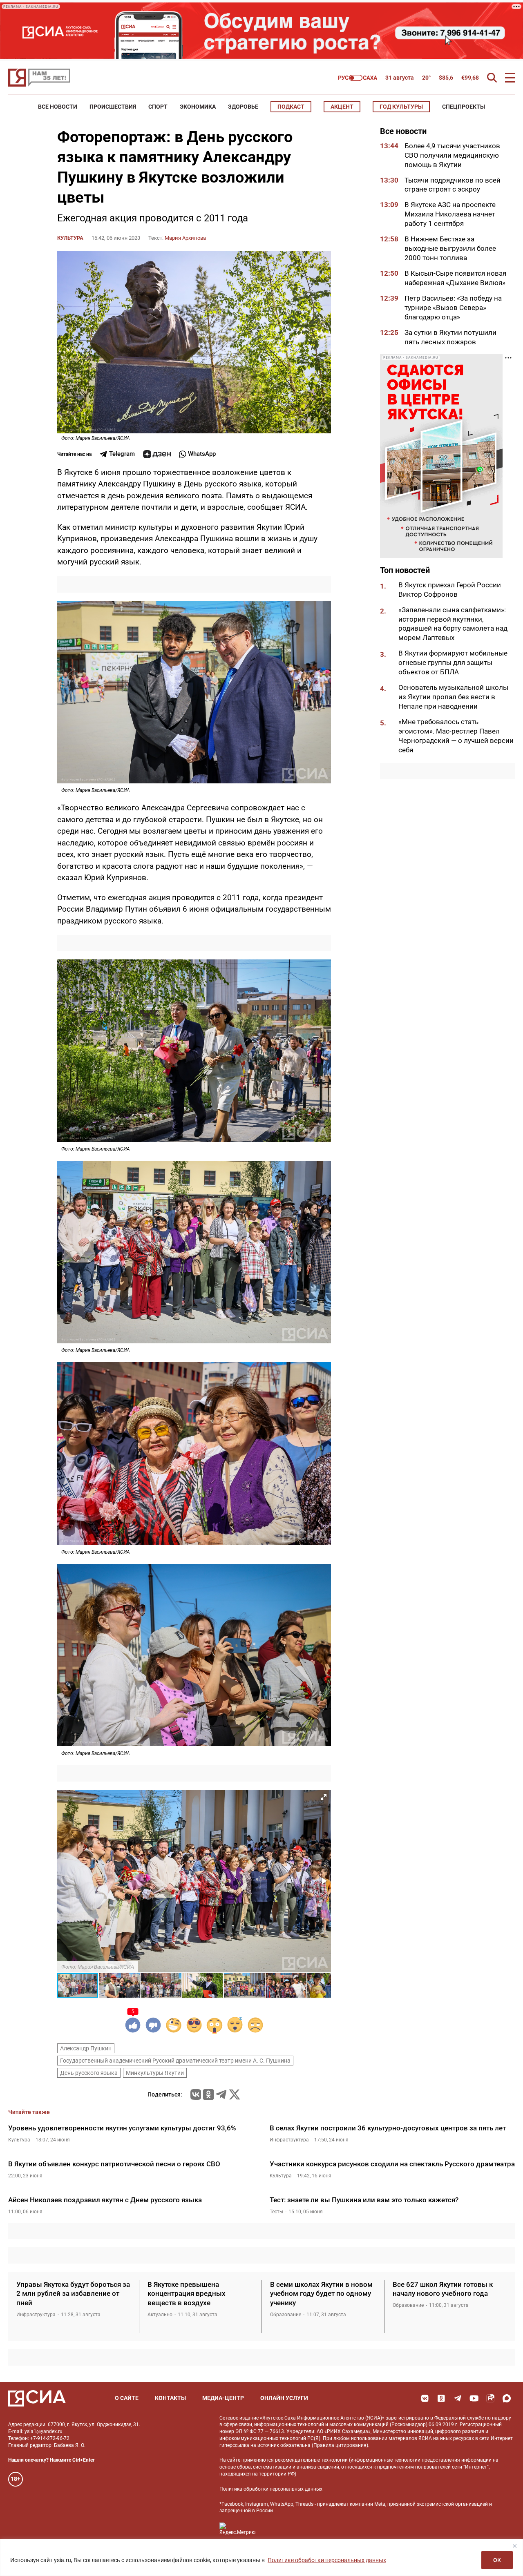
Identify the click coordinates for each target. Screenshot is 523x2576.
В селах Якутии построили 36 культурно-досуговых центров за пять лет (388, 2128)
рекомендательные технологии (311, 2460)
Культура (70, 238)
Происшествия (113, 107)
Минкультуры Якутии (155, 2073)
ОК (497, 2560)
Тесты (276, 2212)
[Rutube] (490, 2398)
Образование (286, 2315)
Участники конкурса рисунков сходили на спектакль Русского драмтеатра (392, 2164)
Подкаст (291, 107)
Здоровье (243, 107)
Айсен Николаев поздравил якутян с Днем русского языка (105, 2200)
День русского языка (89, 2073)
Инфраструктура (289, 2140)
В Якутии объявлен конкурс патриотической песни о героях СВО (114, 2164)
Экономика (198, 107)
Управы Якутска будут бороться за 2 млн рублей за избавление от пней (73, 2294)
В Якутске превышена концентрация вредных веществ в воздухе (187, 2294)
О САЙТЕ (127, 2398)
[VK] (425, 2398)
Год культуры (401, 107)
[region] (261, 2557)
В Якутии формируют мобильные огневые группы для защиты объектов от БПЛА (453, 663)
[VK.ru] (196, 2094)
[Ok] (441, 2398)
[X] (235, 2094)
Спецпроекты (464, 107)
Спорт (158, 107)
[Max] (507, 2398)
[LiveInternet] (270, 2529)
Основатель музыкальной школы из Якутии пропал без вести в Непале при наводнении (453, 697)
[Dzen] (157, 454)
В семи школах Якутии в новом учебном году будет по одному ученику (321, 2294)
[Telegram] (221, 2094)
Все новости (58, 107)
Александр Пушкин (86, 2048)
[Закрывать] (514, 2546)
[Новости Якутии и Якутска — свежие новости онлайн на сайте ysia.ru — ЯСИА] (39, 78)
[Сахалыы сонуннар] (358, 78)
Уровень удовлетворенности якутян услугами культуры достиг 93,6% (122, 2128)
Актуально (160, 2315)
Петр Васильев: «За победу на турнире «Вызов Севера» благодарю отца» (453, 308)
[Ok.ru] (208, 2094)
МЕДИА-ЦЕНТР (223, 2398)
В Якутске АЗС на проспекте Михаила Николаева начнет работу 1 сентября (450, 214)
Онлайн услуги (284, 2398)
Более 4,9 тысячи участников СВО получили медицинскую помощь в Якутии (452, 155)
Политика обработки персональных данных (271, 2489)
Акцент (342, 107)
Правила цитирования (340, 2445)
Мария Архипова (185, 238)
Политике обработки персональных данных (327, 2560)
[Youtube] (474, 2398)
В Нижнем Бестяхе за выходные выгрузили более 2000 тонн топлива (450, 249)
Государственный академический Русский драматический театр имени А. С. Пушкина (175, 2061)
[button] (324, 1797)
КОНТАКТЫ (170, 2398)
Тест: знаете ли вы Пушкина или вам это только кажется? (364, 2200)
